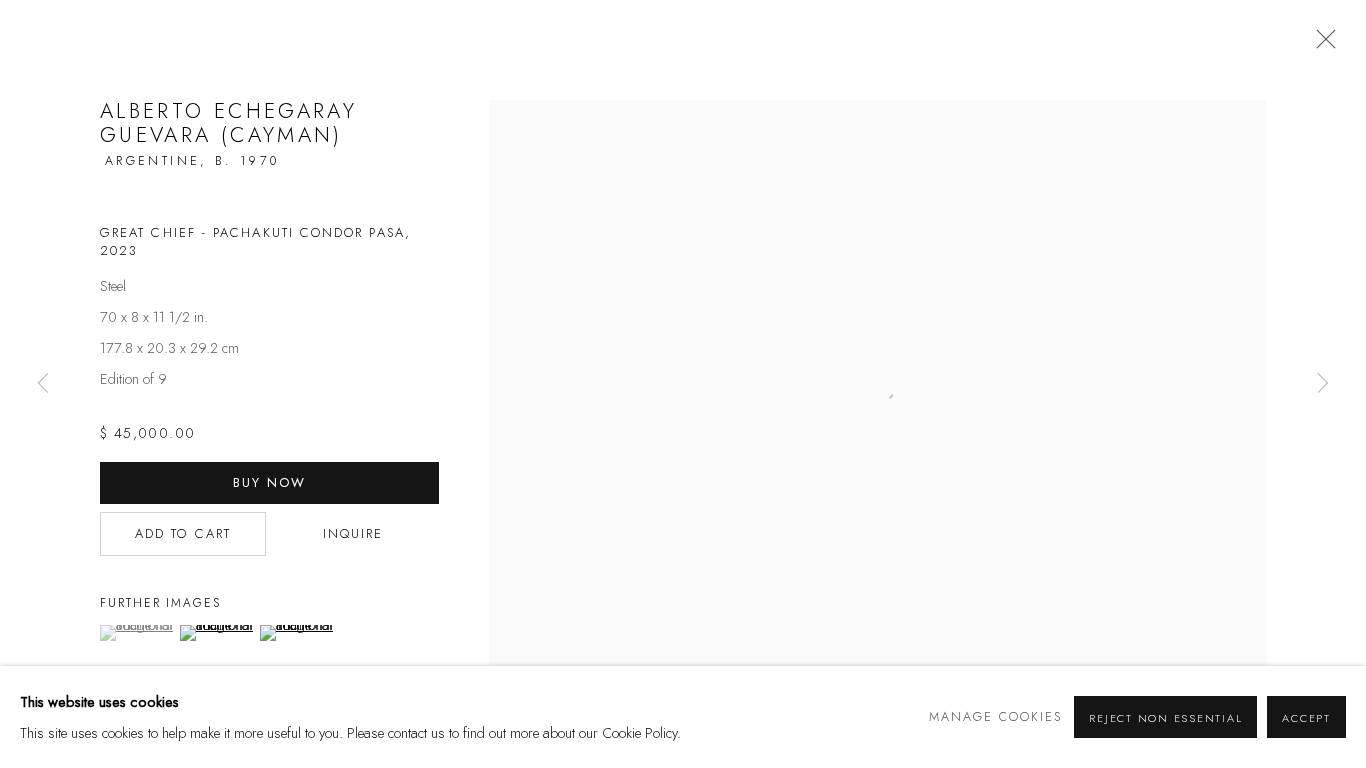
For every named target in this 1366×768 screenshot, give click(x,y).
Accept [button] (1306, 718)
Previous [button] (43, 384)
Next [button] (1323, 384)
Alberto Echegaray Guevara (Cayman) (228, 123)
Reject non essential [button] (1165, 718)
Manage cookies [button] (995, 717)
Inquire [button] (353, 533)
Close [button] (1321, 45)
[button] (137, 633)
